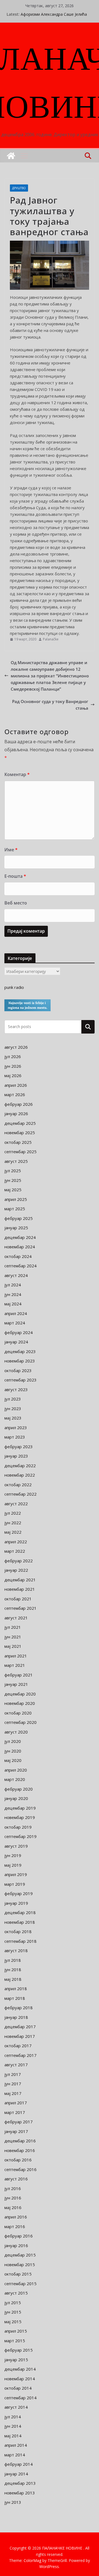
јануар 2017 (16, 2131)
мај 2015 (13, 2322)
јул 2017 (13, 2074)
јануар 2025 (16, 1228)
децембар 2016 (20, 2141)
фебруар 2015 (19, 2350)
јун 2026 (13, 1066)
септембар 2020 (20, 1722)
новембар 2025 (20, 1133)
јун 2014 (13, 2426)
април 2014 (16, 2445)
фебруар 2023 (19, 1447)
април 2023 (16, 1427)
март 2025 (15, 1209)
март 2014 (15, 2455)
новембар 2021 (20, 1589)
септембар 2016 (20, 2169)
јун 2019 (13, 1855)
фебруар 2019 (19, 1893)
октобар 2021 (18, 1599)
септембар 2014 (20, 2398)
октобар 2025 (18, 1142)
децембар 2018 (20, 1912)
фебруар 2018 (19, 2008)
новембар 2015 (20, 2264)
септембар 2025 (20, 1152)
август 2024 (16, 1275)
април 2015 (16, 2331)
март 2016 (15, 2226)
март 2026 (15, 1094)
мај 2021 (13, 1646)
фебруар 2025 (19, 1218)
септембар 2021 (20, 1608)
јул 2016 (13, 2188)
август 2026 (16, 1047)
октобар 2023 (18, 1370)
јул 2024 (13, 1285)
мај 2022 (13, 1532)
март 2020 (15, 1779)
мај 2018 (13, 1979)
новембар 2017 (20, 2036)
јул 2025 (13, 1171)
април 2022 (16, 1542)
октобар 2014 (18, 2388)
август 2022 (16, 1504)
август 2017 (16, 2065)
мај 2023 (13, 1418)
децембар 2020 (20, 1694)
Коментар (17, 774)
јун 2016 (13, 2198)
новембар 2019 (20, 1817)
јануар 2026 (16, 1113)
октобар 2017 (18, 2046)
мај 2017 (13, 2093)
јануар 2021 (16, 1684)
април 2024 (16, 1313)
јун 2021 (13, 1637)
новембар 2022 (20, 1475)
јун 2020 (13, 1751)
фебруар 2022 (19, 1561)
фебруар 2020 (19, 1789)
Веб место (16, 903)
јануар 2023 (16, 1456)
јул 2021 (13, 1627)
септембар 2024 (20, 1266)
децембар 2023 (20, 1351)
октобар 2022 (18, 1485)
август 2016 (16, 2179)
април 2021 (16, 1656)
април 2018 (16, 1989)
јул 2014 (13, 2417)
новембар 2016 (20, 2150)
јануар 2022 (16, 1570)
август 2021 (16, 1618)
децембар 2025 (20, 1123)
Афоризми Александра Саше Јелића (54, 14)
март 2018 (15, 1998)
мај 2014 (13, 2436)
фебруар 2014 (19, 2464)
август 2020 (16, 1732)
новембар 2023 (20, 1361)
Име (11, 850)
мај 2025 (13, 1190)
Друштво (19, 188)
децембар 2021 (20, 1580)
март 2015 (15, 2341)
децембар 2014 (20, 2369)
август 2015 (16, 2293)
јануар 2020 (16, 1798)
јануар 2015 (16, 2360)
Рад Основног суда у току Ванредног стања (50, 705)
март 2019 (15, 1884)
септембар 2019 (20, 1836)
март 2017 (15, 2112)
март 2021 (15, 1665)
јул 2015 (13, 2303)
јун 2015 (13, 2312)
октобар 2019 (18, 1827)
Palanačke (51, 639)
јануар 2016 (16, 2245)
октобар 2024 (18, 1256)
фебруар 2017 (19, 2122)
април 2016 (16, 2217)
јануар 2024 (16, 1342)
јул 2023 (13, 1399)
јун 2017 (13, 2084)
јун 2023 (13, 1408)
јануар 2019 (16, 1903)
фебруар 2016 (19, 2236)
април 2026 (16, 1085)
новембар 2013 (20, 2493)
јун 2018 (13, 1969)
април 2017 (16, 2103)
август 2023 (16, 1389)
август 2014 (16, 2407)
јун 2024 (13, 1294)
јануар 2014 (16, 2474)
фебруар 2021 (19, 1675)
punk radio (14, 987)
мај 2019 (13, 1865)
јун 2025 (13, 1180)
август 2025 (16, 1161)
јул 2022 (13, 1513)
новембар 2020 (20, 1703)
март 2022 (15, 1551)
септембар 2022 (20, 1494)
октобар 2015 (18, 2274)
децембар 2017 (20, 2027)
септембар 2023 (20, 1380)
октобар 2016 (18, 2160)
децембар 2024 (20, 1237)
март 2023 (15, 1437)
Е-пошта (15, 876)
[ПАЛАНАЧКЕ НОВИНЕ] (11, 156)
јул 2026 (13, 1056)
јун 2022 (13, 1523)
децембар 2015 (20, 2255)
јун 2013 (13, 2502)
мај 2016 (13, 2207)
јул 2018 (13, 1960)
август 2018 (16, 1950)
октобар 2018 (18, 1931)
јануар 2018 (16, 2017)
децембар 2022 (20, 1466)
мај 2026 (13, 1075)
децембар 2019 (20, 1808)
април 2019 (16, 1874)
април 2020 (16, 1770)
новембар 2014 (20, 2379)
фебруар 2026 (19, 1104)
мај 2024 (13, 1304)
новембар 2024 (20, 1247)
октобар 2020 (18, 1713)
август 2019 (16, 1846)
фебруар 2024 (19, 1332)
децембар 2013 (20, 2483)
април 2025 (16, 1199)
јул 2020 (13, 1741)
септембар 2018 (20, 1941)
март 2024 (15, 1323)
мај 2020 (13, 1760)
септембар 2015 (20, 2283)
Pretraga (88, 1027)
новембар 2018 (20, 1922)
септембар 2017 (20, 2055)
